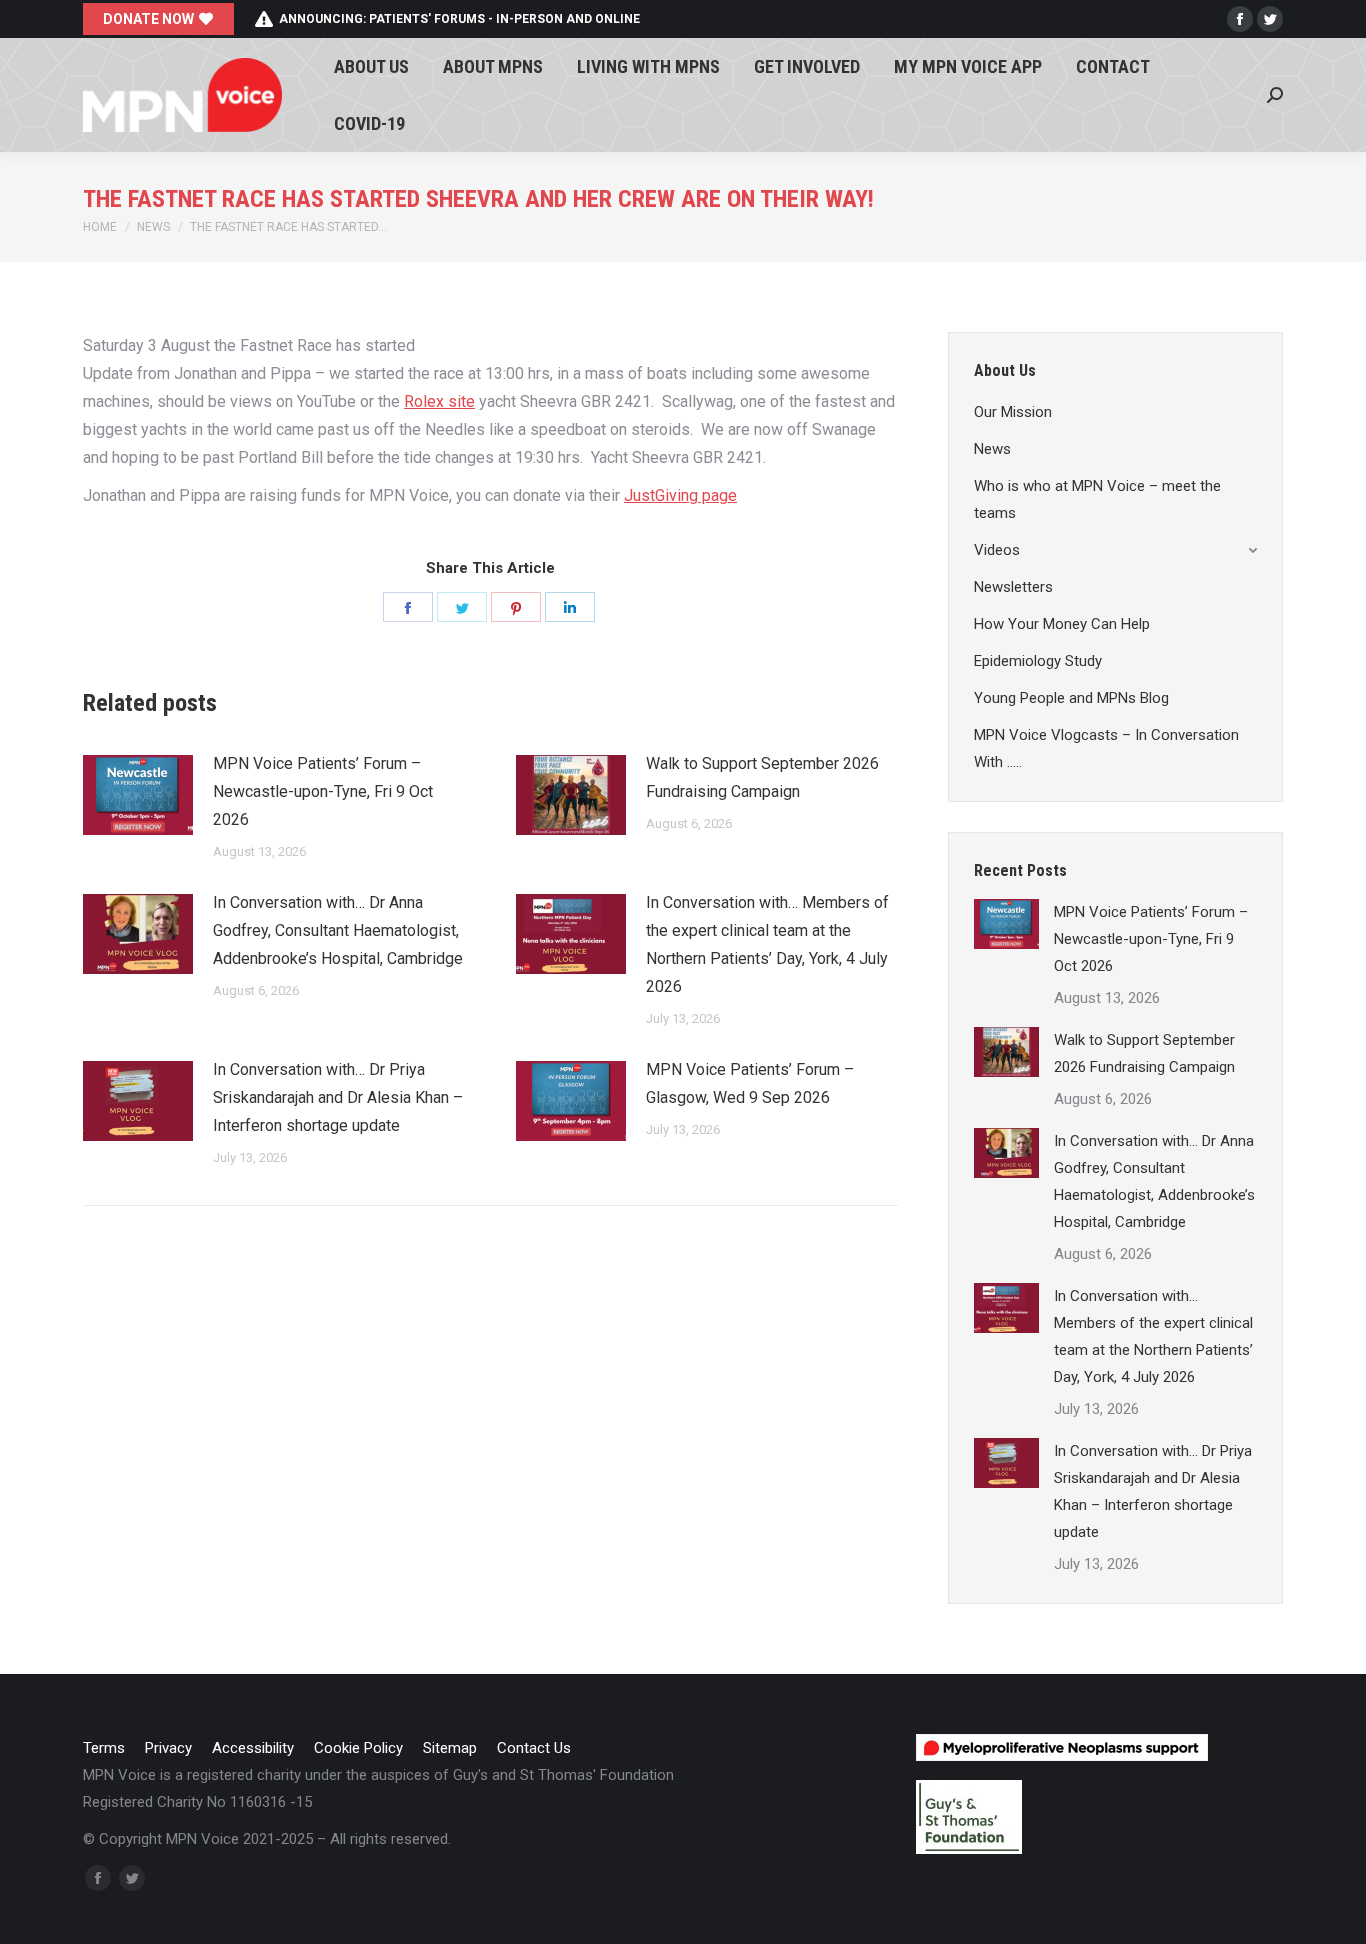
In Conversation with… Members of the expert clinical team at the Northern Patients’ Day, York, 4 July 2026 (767, 944)
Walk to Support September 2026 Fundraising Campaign (762, 777)
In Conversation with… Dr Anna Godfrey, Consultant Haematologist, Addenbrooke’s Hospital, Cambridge (338, 930)
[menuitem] (371, 66)
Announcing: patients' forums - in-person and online (459, 19)
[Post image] (138, 795)
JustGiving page (680, 495)
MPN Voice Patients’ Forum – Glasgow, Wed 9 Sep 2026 (750, 1083)
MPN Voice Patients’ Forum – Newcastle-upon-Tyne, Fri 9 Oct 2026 (323, 791)
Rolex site (439, 401)
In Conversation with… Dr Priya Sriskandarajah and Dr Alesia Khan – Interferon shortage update (338, 1097)
